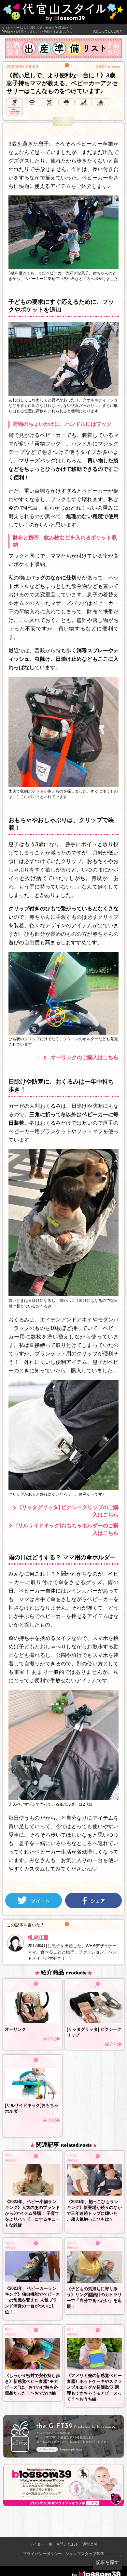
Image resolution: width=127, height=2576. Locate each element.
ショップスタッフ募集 (85, 2554)
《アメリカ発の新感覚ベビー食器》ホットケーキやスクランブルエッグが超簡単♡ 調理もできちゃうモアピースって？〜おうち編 (94, 2387)
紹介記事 (52, 2038)
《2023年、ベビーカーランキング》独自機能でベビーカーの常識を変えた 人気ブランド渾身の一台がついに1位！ (32, 2300)
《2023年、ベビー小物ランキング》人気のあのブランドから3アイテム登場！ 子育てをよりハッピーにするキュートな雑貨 (32, 2213)
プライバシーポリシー (42, 2554)
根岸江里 (38, 1938)
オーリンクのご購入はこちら (85, 1057)
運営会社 (90, 2544)
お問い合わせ (67, 2544)
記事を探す (107, 2562)
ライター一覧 (41, 2544)
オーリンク (15, 2029)
